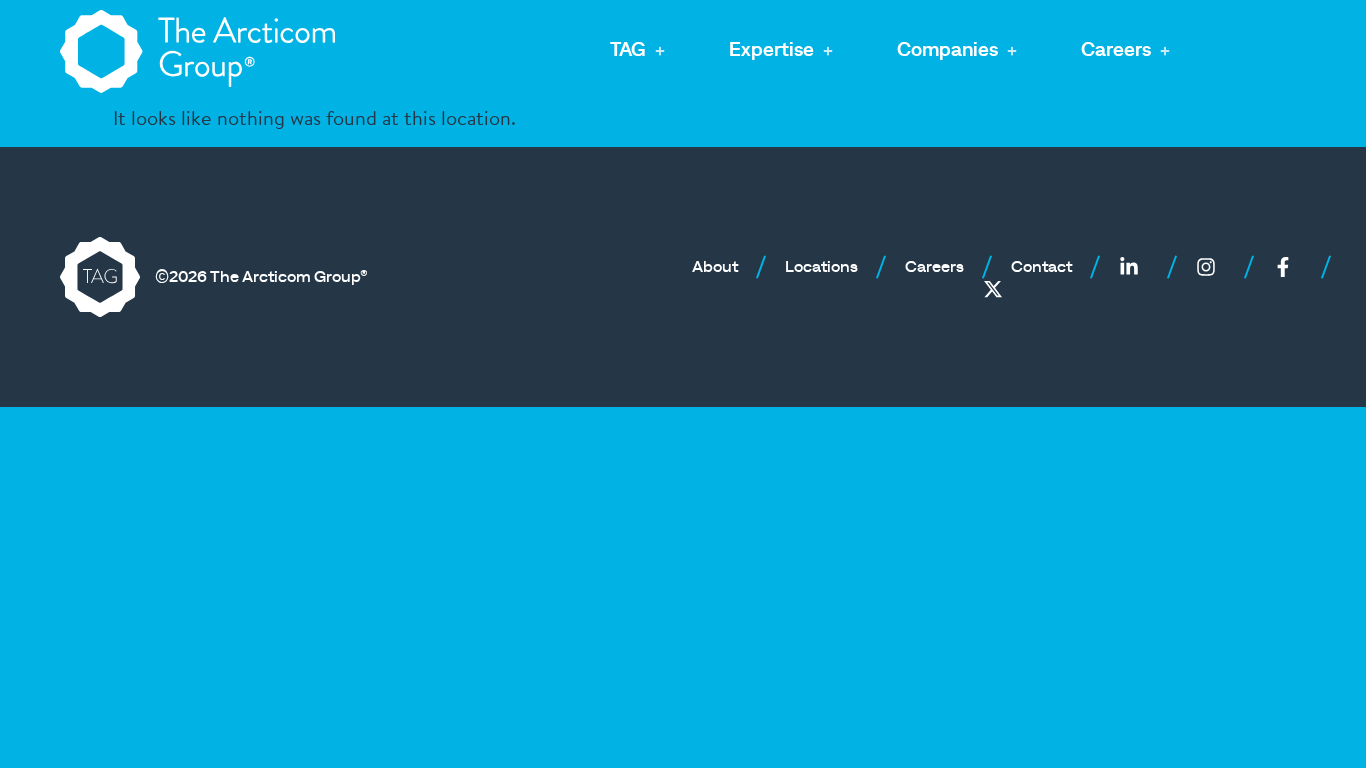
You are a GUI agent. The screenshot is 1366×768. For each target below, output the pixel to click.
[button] (639, 51)
